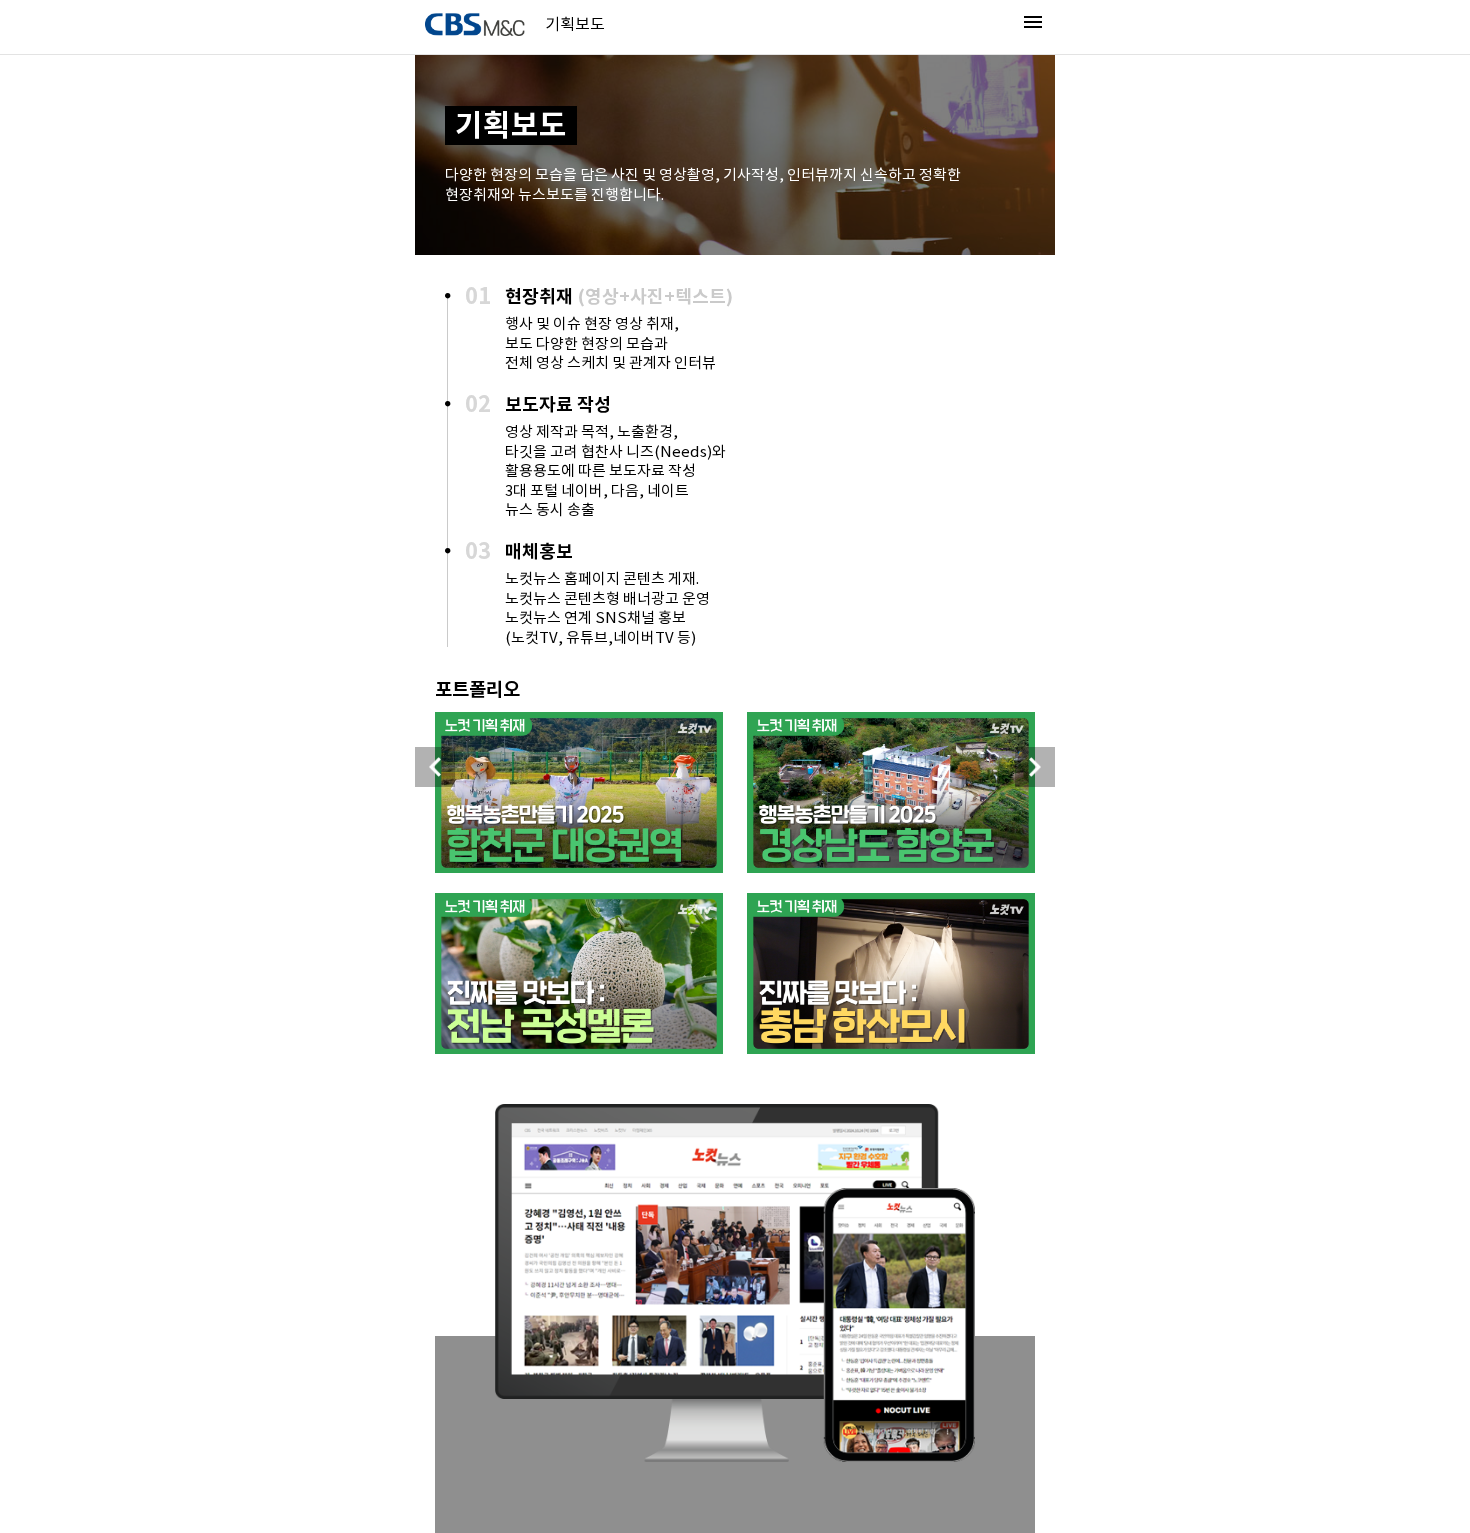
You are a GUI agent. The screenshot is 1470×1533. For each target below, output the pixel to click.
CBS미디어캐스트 (475, 24)
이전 (435, 767)
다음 (1035, 767)
